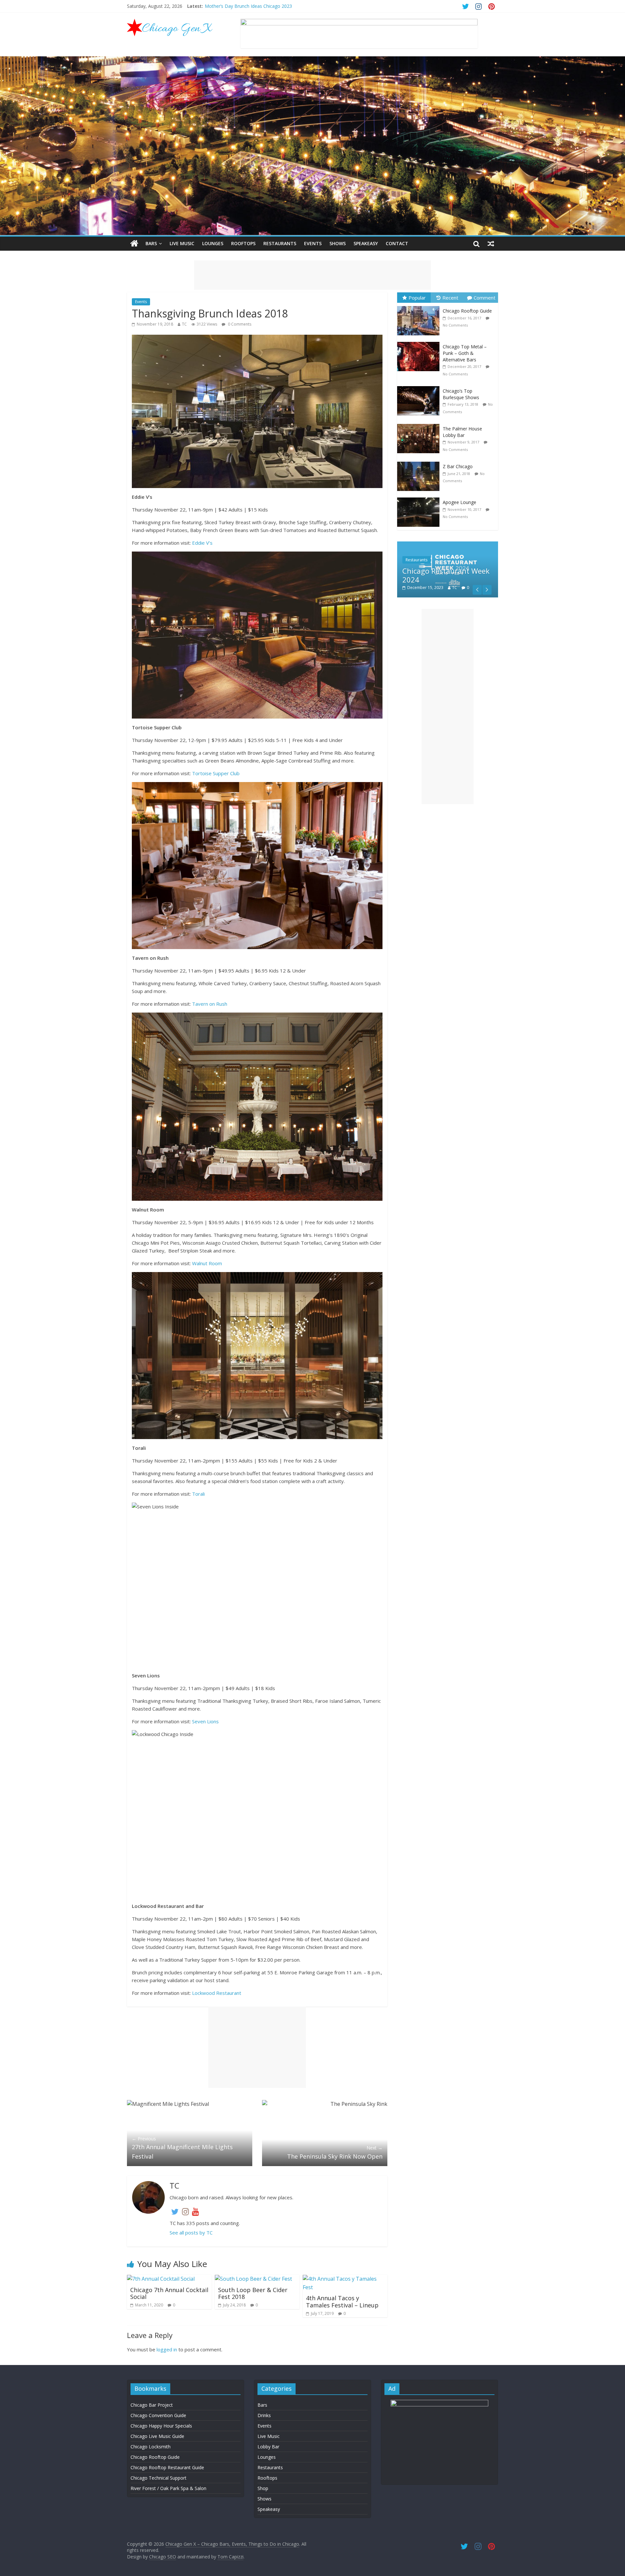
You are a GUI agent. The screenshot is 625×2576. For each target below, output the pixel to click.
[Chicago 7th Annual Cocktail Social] (161, 2279)
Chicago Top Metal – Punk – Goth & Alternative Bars (465, 353)
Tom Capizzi (230, 2557)
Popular (417, 298)
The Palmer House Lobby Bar (462, 432)
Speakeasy (366, 243)
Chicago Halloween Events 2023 (238, 6)
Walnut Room (207, 1263)
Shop (263, 2488)
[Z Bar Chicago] (420, 462)
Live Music (182, 243)
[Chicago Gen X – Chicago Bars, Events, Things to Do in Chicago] (134, 244)
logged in (167, 2349)
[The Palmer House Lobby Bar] (420, 424)
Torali (198, 1494)
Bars (151, 243)
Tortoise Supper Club (216, 773)
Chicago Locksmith (151, 2447)
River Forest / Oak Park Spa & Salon (168, 2488)
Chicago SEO (163, 2557)
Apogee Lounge (459, 502)
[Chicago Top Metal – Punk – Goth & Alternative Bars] (420, 342)
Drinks (264, 2415)
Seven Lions (205, 1721)
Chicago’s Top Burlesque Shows (461, 394)
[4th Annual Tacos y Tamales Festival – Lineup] (345, 2279)
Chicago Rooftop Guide (467, 311)
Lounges (213, 243)
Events (313, 243)
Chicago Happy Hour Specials (161, 2426)
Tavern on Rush (210, 1004)
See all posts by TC (191, 2233)
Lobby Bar (268, 2447)
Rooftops (243, 243)
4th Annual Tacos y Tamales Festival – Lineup (342, 2302)
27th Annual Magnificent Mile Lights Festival (182, 2148)
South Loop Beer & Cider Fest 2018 (253, 2293)
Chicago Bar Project (152, 2405)
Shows (338, 243)
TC (184, 324)
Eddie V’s (202, 543)
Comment (485, 298)
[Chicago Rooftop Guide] (420, 306)
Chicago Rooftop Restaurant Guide (167, 2467)
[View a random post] (491, 244)
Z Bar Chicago (458, 466)
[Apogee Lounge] (420, 498)
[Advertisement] (312, 275)
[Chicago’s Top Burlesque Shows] (420, 386)
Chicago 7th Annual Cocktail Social (169, 2293)
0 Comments (239, 324)
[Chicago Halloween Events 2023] (448, 545)
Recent (450, 298)
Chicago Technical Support (159, 2478)
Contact (397, 243)
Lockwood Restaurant (217, 1993)
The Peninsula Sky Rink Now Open (335, 2152)
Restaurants (280, 243)
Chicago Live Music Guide (157, 2436)
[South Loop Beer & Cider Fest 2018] (253, 2279)
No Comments (455, 325)
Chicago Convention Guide (158, 2415)
